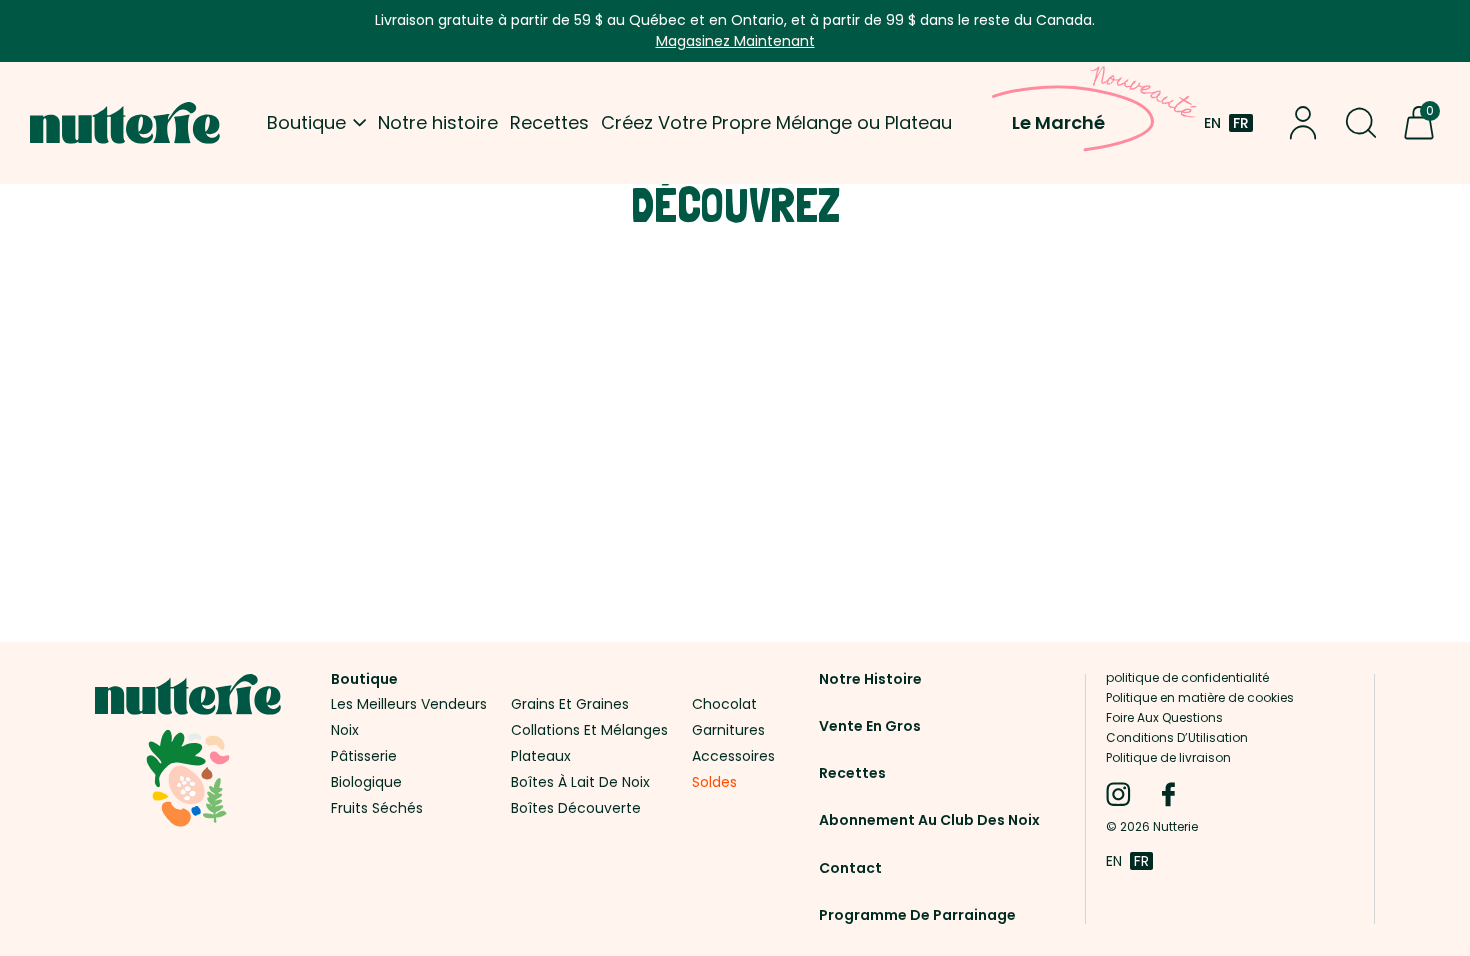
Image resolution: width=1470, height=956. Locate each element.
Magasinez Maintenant (735, 41)
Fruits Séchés (377, 810)
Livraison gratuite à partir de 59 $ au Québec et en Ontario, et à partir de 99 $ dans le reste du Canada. (735, 30)
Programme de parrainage (917, 915)
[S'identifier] (1303, 122)
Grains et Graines (570, 706)
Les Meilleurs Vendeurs (409, 706)
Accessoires (733, 758)
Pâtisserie (364, 758)
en (1212, 123)
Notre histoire (438, 122)
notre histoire (870, 679)
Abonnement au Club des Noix (929, 820)
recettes (852, 773)
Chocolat (724, 706)
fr (1241, 123)
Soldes (714, 784)
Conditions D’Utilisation (1177, 737)
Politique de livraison (1168, 757)
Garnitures (728, 732)
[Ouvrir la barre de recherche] (1361, 122)
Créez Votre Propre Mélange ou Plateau (776, 122)
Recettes (549, 122)
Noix (345, 732)
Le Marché (1058, 123)
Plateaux (541, 758)
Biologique (366, 784)
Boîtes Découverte (576, 810)
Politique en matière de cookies (1200, 697)
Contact (850, 868)
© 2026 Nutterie (1152, 827)
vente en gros (870, 726)
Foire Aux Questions (1164, 717)
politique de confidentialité (1187, 677)
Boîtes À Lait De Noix (580, 784)
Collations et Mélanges (589, 732)
